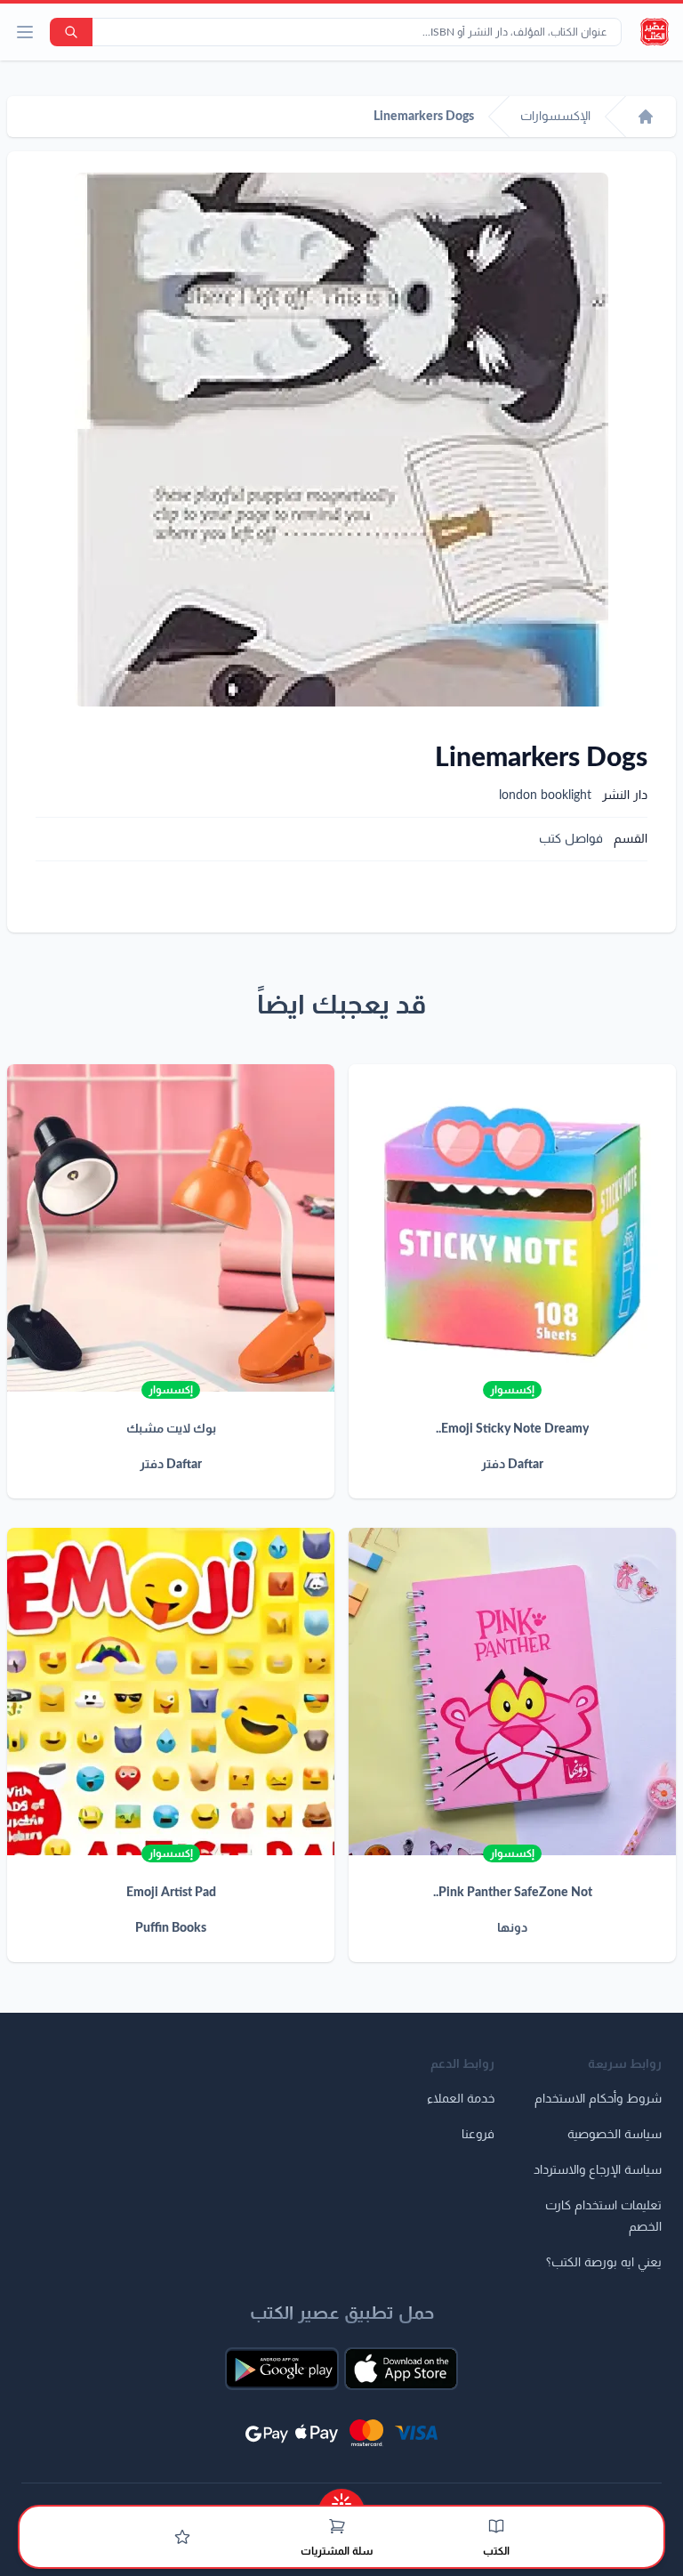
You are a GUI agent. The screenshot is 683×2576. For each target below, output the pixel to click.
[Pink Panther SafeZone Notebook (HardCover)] (512, 1692)
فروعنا (478, 2135)
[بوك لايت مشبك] (171, 1228)
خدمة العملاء (461, 2099)
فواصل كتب (571, 839)
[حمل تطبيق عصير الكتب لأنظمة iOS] (401, 2369)
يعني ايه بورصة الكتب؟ (604, 2263)
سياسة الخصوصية (615, 2135)
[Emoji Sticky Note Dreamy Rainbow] (512, 1228)
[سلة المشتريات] (337, 2526)
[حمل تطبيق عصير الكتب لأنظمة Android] (282, 2369)
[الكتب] (496, 2526)
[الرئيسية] (646, 117)
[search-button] (71, 32)
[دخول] (182, 2537)
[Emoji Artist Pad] (171, 1692)
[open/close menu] (25, 32)
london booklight (545, 795)
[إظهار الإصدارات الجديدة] (341, 2498)
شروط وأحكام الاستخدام (598, 2099)
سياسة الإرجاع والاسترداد (598, 2170)
